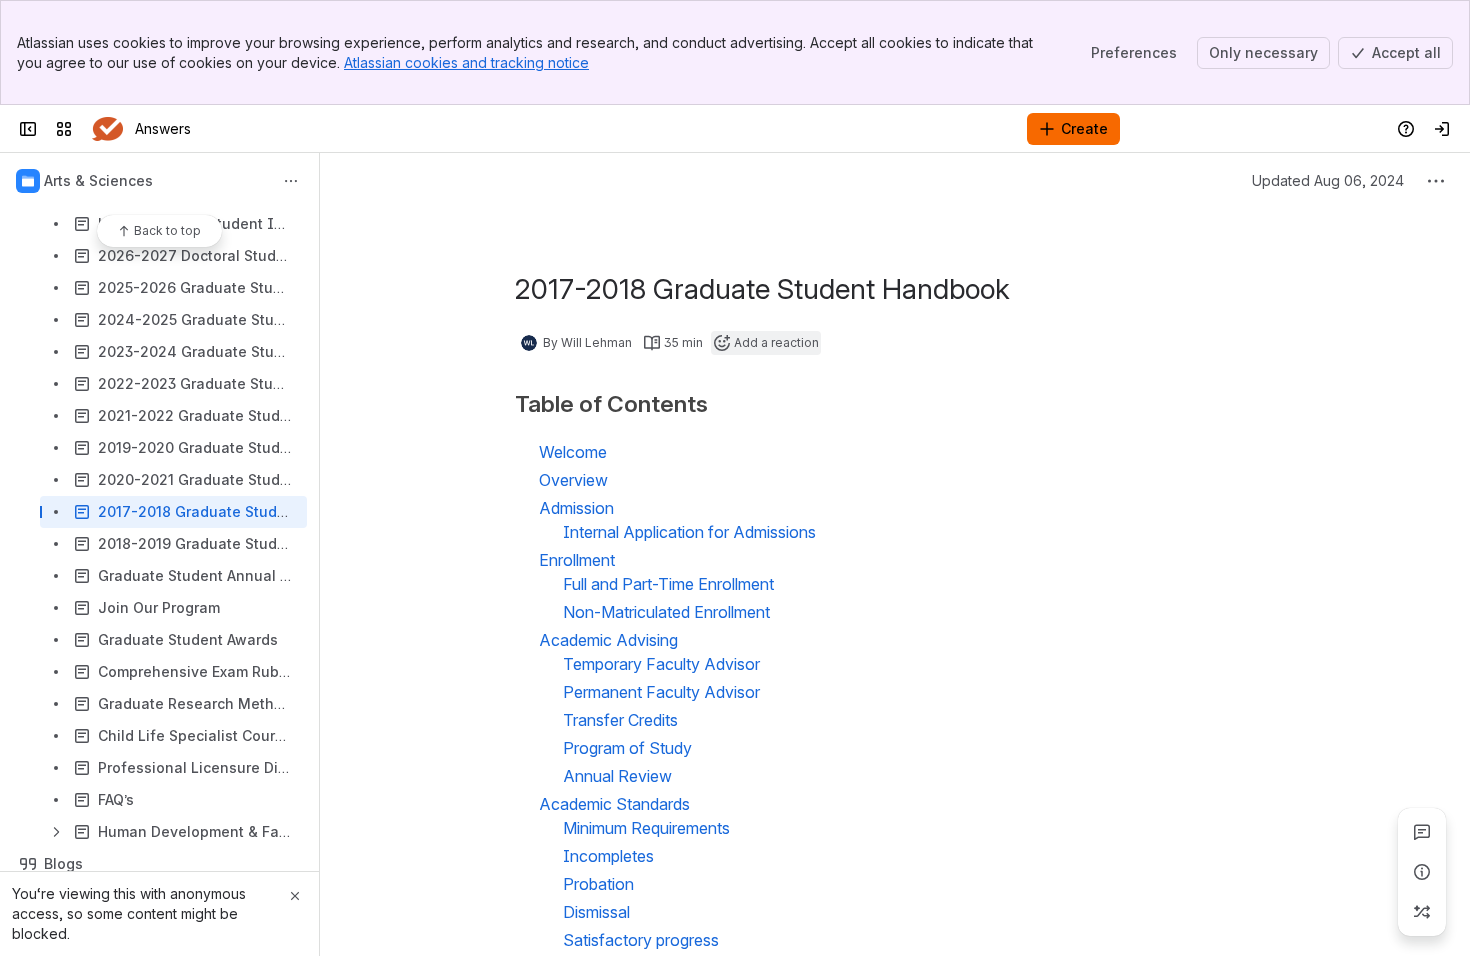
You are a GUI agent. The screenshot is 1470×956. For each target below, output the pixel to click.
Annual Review (619, 776)
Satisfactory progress (641, 940)
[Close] (295, 896)
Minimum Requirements (646, 828)
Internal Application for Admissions (689, 532)
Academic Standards (614, 804)
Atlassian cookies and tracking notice (466, 62)
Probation (598, 884)
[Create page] (1422, 912)
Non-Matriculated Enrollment (666, 612)
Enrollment (577, 560)
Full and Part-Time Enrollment (668, 584)
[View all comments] (1422, 832)
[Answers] (107, 129)
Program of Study (627, 748)
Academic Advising (608, 640)
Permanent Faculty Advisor (661, 692)
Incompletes (608, 856)
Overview (573, 480)
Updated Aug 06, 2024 (1328, 180)
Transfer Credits (620, 720)
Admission (576, 508)
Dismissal (596, 912)
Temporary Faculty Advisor (661, 664)
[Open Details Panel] (1422, 872)
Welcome (573, 452)
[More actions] (291, 181)
